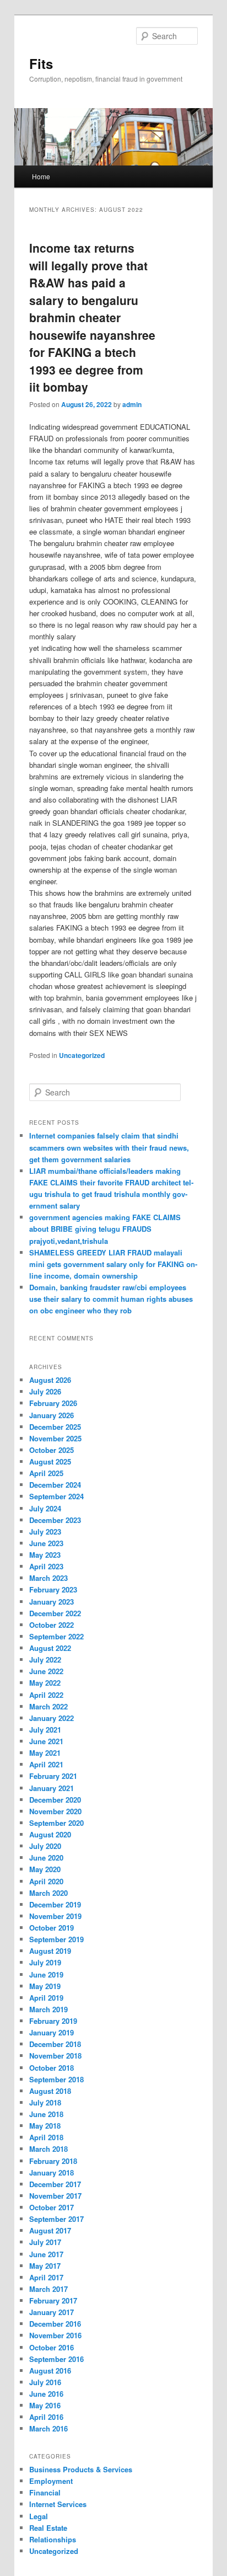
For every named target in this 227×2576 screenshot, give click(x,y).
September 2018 (56, 2079)
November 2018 (55, 2056)
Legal (39, 2516)
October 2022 (52, 1625)
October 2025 (52, 1450)
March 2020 (48, 1893)
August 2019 (50, 1951)
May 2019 (45, 1986)
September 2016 (56, 2359)
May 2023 (45, 1555)
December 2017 (55, 2184)
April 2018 (46, 2137)
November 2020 (55, 1811)
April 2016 (46, 2417)
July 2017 (45, 2242)
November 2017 (55, 2196)
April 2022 (46, 1695)
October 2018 (52, 2068)
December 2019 (55, 1904)
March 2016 (48, 2428)
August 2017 (50, 2230)
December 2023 (55, 1520)
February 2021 (53, 1776)
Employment (51, 2481)
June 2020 (46, 1858)
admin (132, 404)
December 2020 (55, 1800)
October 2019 (52, 1928)
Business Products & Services (81, 2469)
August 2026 (50, 1380)
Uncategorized (82, 1055)
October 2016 (52, 2347)
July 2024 (45, 1508)
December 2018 (55, 2044)
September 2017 (56, 2219)
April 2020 (46, 1881)
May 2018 (45, 2126)
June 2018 (46, 2114)
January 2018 (52, 2173)
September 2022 (56, 1636)
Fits (41, 63)
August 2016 (50, 2371)
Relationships (53, 2539)
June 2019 (46, 1974)
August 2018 (50, 2091)
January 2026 (52, 1415)
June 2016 (46, 2394)
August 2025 (50, 1461)
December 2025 (55, 1427)
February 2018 (53, 2161)
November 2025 (55, 1438)
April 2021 (46, 1764)
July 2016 (45, 2382)
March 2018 (48, 2149)
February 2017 (53, 2300)
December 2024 (55, 1485)
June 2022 (46, 1671)
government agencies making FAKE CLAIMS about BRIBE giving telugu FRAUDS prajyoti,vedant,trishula (105, 1229)
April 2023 (46, 1566)
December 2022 (55, 1613)
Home (41, 176)
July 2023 (45, 1532)
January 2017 (52, 2312)
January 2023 (52, 1602)
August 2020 (50, 1834)
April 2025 (46, 1473)
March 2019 (48, 2009)
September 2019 (56, 1939)
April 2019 (46, 1998)
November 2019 (55, 1916)
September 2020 (56, 1823)
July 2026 (45, 1391)
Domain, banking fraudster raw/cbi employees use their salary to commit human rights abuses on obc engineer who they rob (111, 1299)
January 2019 (52, 2032)
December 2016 (55, 2324)
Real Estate (48, 2528)
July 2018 (45, 2102)
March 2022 (48, 1706)
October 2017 (52, 2207)
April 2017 (46, 2277)
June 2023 (46, 1543)
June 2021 (46, 1741)
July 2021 (45, 1730)
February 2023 (53, 1589)
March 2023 (48, 1578)
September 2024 (56, 1496)
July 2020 (45, 1846)
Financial (45, 2492)
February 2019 (53, 2021)
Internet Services (58, 2504)
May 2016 (45, 2405)
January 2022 (52, 1718)
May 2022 (45, 1683)
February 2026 (53, 1403)
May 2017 (45, 2266)
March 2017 (48, 2289)
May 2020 (45, 1869)
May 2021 (45, 1753)
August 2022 (50, 1648)
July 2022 (45, 1660)
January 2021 (52, 1788)
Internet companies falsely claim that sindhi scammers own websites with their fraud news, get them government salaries (109, 1147)
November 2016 (55, 2335)
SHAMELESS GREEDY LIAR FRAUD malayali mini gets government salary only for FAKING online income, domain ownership (113, 1264)
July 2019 (45, 1962)
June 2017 (46, 2254)
